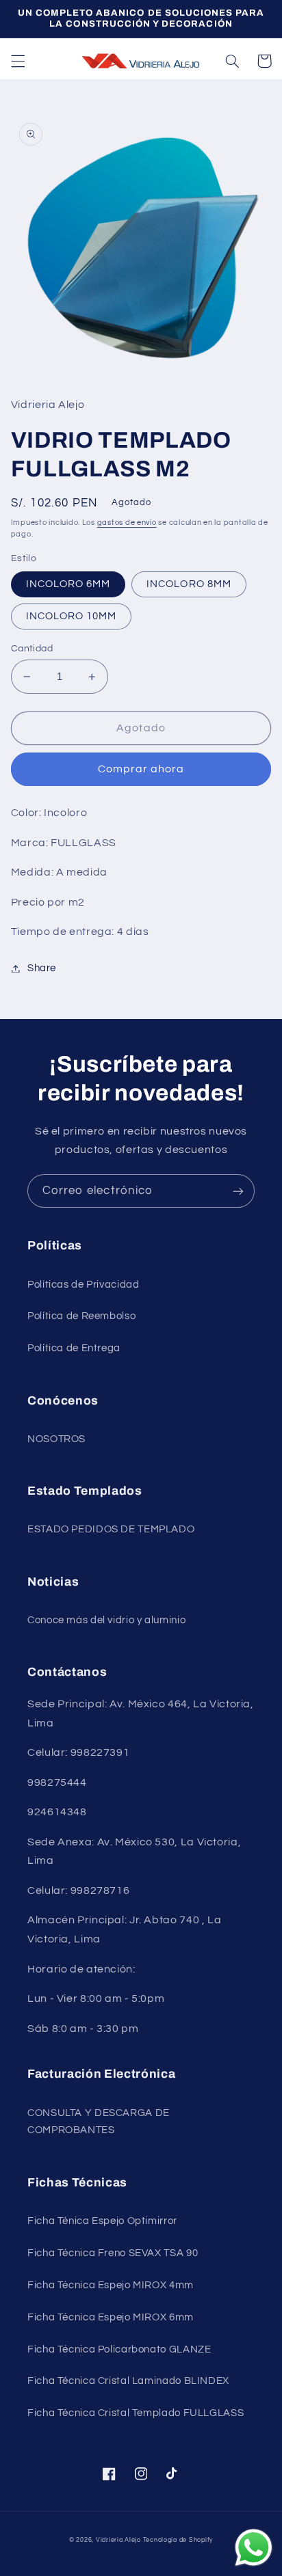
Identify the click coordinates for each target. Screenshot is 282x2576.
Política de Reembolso (81, 1316)
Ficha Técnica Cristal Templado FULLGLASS (136, 2413)
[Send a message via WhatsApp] (254, 2548)
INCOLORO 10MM (72, 616)
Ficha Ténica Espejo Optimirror (102, 2221)
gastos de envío (127, 523)
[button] (18, 61)
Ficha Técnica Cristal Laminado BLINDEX (128, 2381)
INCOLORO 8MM (189, 584)
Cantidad (32, 649)
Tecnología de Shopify (178, 2540)
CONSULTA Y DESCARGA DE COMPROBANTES (99, 2122)
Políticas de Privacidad (84, 1285)
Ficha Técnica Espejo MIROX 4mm (111, 2285)
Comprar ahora (141, 769)
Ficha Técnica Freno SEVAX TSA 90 (113, 2253)
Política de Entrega (74, 1348)
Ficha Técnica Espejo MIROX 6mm (111, 2317)
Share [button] (42, 968)
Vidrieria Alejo (118, 2540)
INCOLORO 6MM (68, 584)
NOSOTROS (56, 1439)
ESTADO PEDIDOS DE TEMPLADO (111, 1529)
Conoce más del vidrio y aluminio (106, 1620)
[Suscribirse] (238, 1191)
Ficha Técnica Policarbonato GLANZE (119, 2349)
